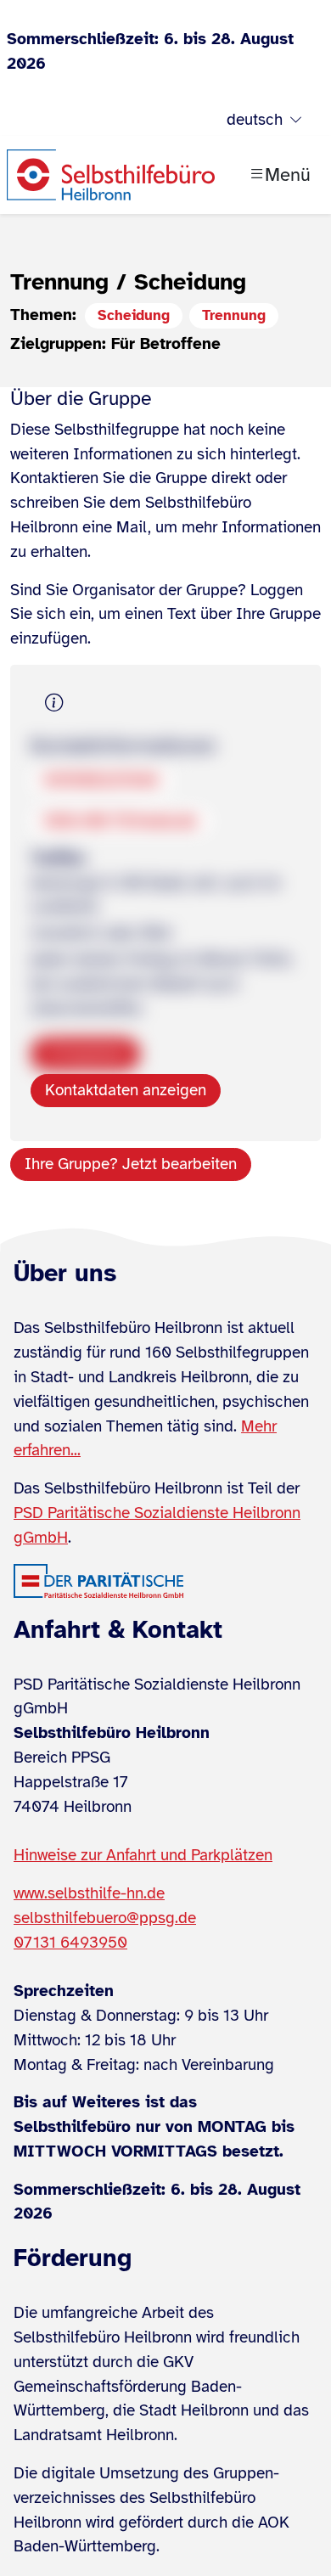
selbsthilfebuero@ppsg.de (105, 1918)
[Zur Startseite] (111, 175)
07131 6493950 (70, 1943)
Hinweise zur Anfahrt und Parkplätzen (143, 1855)
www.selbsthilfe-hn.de (89, 1893)
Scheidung (134, 315)
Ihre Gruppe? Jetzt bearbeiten (131, 1164)
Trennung (234, 315)
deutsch (255, 120)
